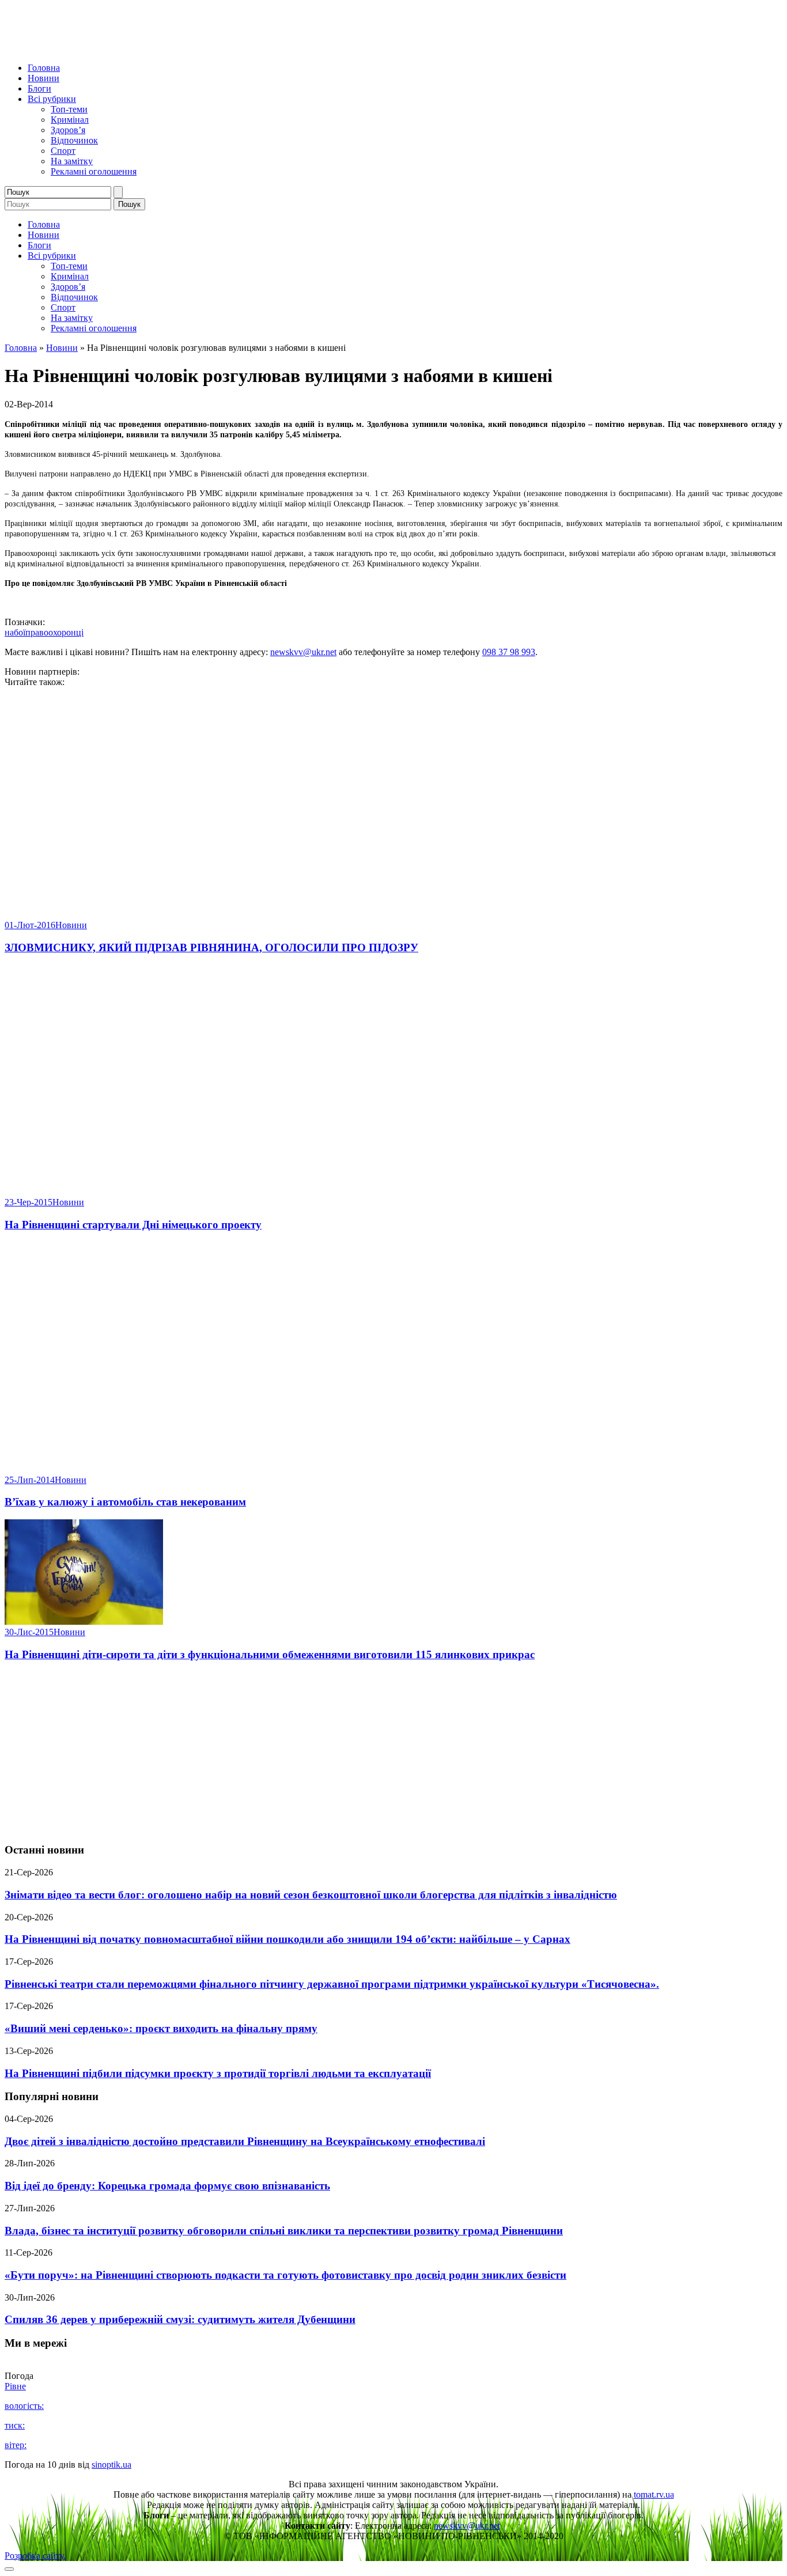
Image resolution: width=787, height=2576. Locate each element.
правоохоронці (54, 632)
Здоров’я (68, 130)
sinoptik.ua (111, 2465)
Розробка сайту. (35, 2556)
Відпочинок (74, 140)
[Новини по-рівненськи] (149, 48)
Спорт (63, 151)
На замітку (72, 161)
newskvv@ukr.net (303, 652)
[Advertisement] (393, 1753)
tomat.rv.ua (654, 2494)
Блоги (39, 88)
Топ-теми (69, 109)
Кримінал (70, 120)
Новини (43, 78)
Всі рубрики (52, 99)
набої (15, 632)
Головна (44, 68)
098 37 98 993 (509, 652)
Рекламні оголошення (94, 171)
